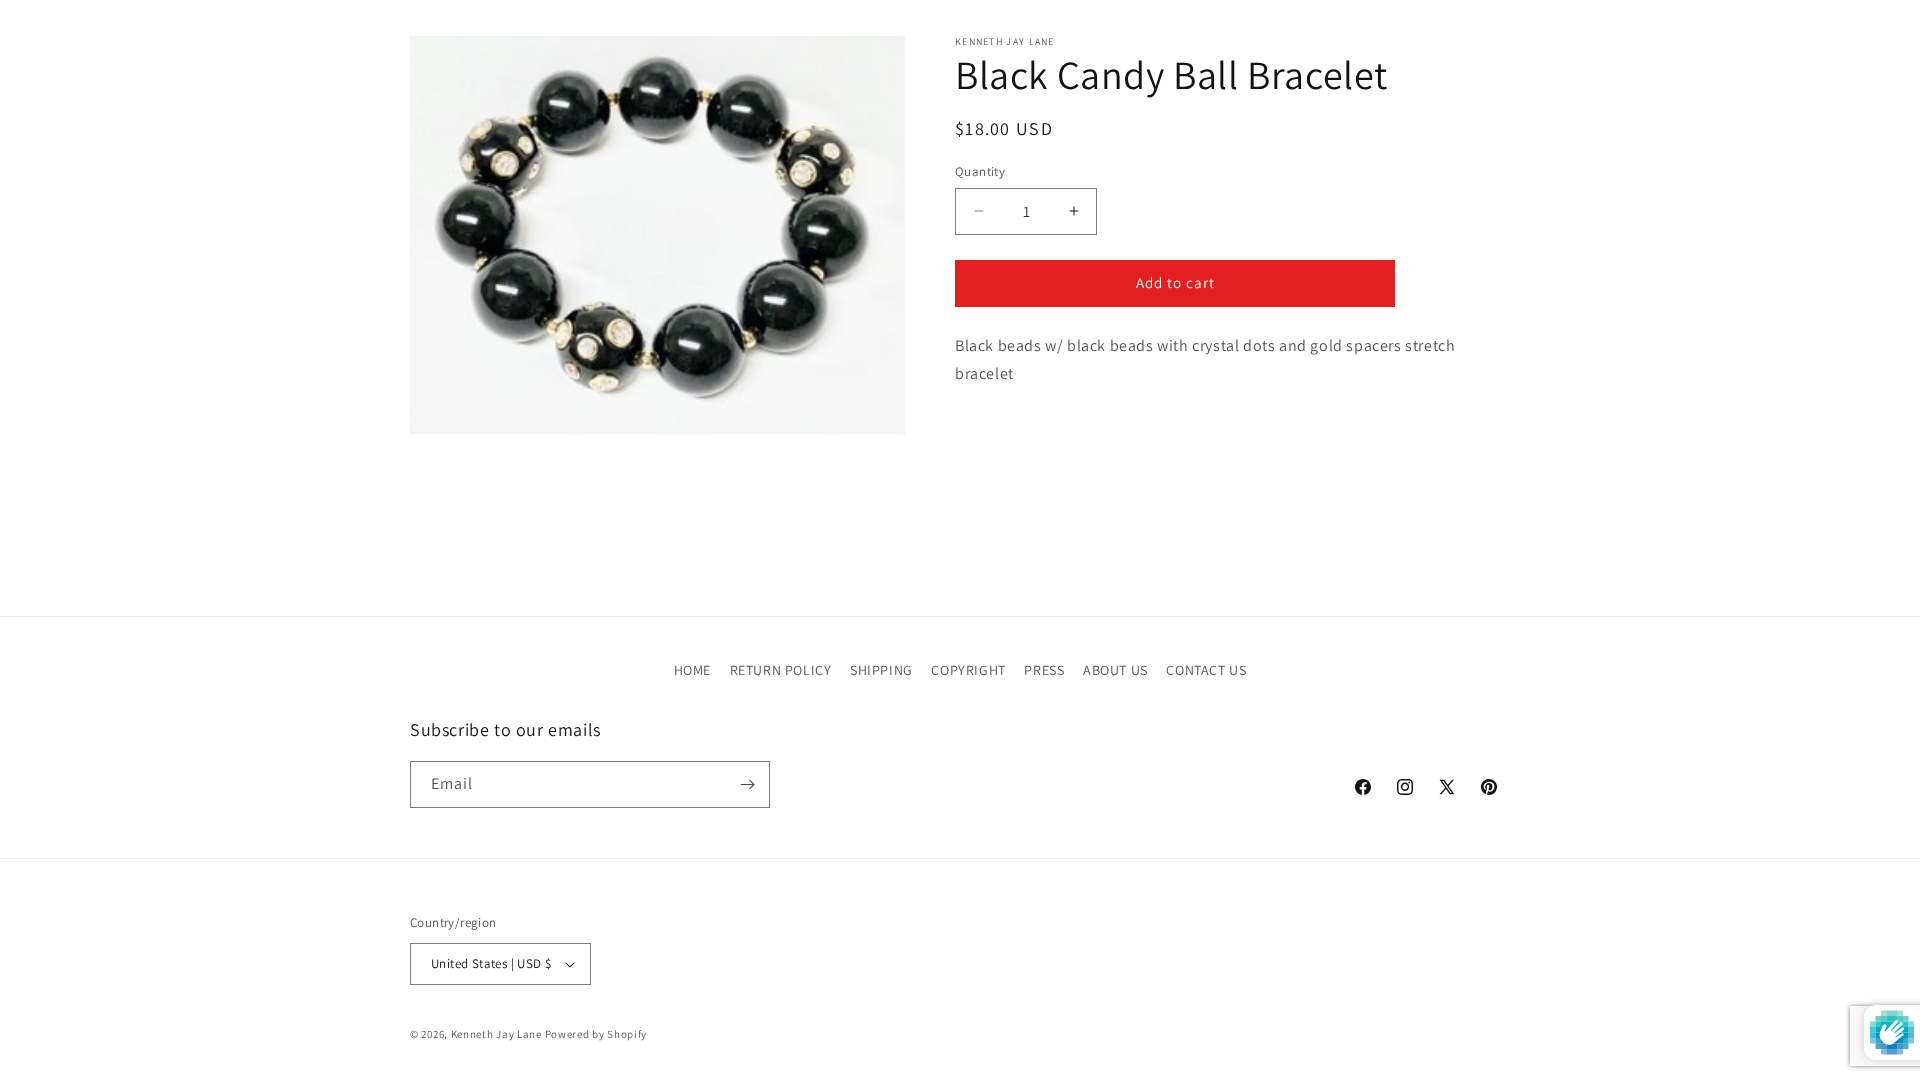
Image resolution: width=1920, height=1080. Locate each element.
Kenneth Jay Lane (496, 1034)
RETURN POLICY (781, 670)
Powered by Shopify (596, 1034)
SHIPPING (881, 670)
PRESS (1044, 670)
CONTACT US (1206, 670)
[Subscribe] (747, 784)
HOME (692, 670)
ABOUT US (1115, 670)
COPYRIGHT (968, 670)
